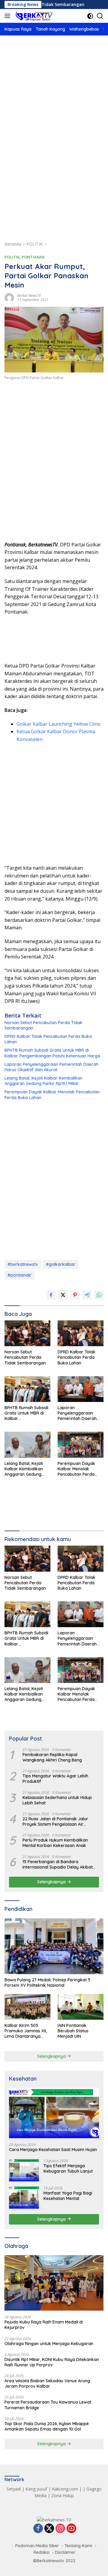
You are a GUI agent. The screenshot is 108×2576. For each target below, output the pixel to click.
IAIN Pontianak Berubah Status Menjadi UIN (73, 2031)
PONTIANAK (33, 257)
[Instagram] (60, 2529)
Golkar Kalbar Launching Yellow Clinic (59, 724)
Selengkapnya (52, 1882)
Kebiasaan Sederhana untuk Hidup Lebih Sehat (57, 1800)
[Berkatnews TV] (33, 16)
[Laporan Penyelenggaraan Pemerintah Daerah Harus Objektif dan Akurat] (81, 1389)
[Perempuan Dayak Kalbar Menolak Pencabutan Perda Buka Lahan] (81, 1445)
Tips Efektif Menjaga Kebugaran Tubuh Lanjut (68, 2168)
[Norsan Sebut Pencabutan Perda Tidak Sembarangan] (27, 1333)
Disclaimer (65, 2552)
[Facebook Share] (51, 1295)
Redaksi (42, 2552)
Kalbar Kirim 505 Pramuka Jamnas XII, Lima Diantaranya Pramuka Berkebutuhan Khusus (26, 2031)
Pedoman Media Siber (37, 2546)
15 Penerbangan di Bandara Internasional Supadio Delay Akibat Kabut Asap (58, 1864)
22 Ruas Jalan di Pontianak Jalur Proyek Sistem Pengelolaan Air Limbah (55, 1821)
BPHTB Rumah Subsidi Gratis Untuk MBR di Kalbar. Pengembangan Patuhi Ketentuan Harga (52, 1053)
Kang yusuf (36, 2489)
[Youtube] (71, 2529)
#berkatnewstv (23, 1264)
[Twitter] (49, 2529)
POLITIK (12, 257)
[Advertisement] (54, 103)
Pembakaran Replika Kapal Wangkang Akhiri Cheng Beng (52, 1757)
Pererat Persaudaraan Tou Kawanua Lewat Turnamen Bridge (48, 2405)
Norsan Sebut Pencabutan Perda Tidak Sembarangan (43, 1025)
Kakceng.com (65, 2489)
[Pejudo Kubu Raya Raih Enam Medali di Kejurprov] (54, 2283)
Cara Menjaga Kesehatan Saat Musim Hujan (53, 2150)
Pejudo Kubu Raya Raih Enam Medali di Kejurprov (44, 2325)
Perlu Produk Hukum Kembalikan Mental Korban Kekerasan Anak (55, 1843)
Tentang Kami (78, 2546)
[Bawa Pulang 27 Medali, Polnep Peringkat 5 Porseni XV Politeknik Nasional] (54, 1946)
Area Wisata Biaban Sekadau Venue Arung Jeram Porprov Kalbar (47, 2383)
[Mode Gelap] (90, 16)
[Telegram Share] (87, 1295)
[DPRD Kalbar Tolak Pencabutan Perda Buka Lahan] (81, 1333)
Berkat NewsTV (29, 296)
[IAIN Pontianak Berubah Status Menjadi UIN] (81, 2007)
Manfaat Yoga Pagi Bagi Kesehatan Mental (68, 2196)
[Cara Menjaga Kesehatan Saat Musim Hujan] (54, 2113)
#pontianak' (20, 1275)
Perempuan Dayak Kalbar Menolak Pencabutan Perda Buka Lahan (52, 1095)
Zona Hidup (63, 2495)
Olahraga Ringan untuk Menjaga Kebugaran (49, 2344)
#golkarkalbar (61, 1264)
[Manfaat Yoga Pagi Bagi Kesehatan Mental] (24, 2197)
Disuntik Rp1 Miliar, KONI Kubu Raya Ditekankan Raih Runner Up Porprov (52, 2362)
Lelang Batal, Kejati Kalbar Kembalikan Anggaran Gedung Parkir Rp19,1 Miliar (43, 1081)
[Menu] (9, 16)
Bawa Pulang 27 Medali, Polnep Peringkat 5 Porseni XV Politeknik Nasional (47, 1983)
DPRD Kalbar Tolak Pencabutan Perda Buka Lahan (48, 1039)
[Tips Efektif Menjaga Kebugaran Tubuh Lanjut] (24, 2170)
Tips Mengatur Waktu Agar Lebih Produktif (55, 1779)
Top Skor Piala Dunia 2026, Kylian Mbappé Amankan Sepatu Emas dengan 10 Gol (47, 2426)
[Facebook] (38, 2529)
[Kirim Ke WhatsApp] (99, 1295)
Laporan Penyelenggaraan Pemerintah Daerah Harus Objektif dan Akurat (51, 1067)
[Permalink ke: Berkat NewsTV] (9, 297)
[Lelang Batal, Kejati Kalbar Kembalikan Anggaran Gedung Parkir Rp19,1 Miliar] (27, 1445)
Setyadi (14, 2489)
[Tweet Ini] (63, 1295)
